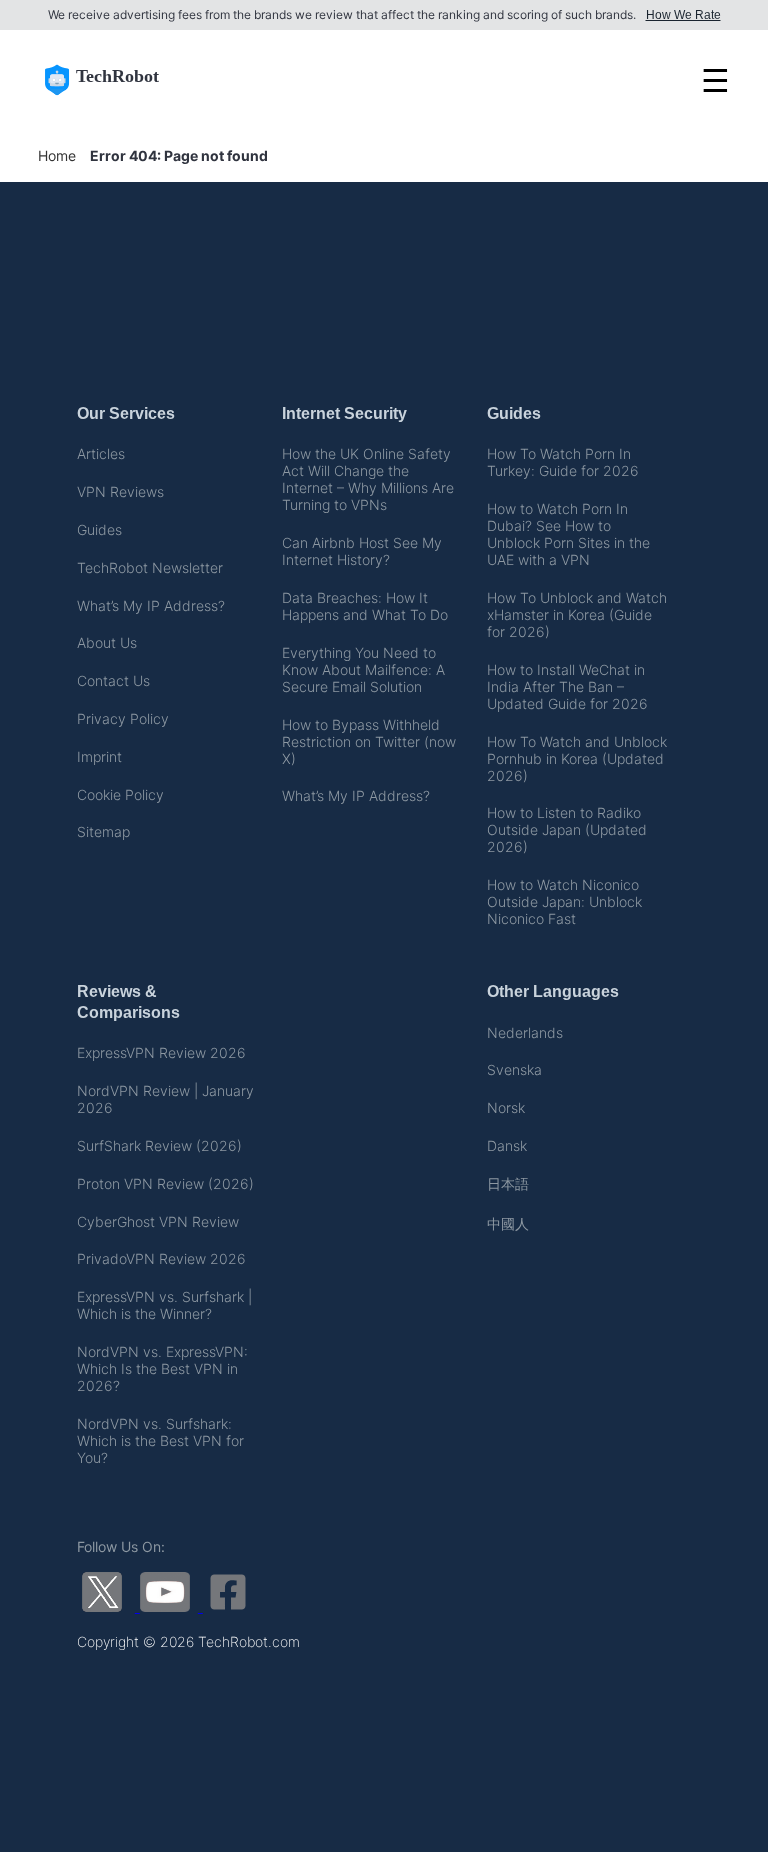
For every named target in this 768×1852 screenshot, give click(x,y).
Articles (101, 453)
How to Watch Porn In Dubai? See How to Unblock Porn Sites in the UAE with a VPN (568, 534)
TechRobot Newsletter (150, 567)
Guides (99, 529)
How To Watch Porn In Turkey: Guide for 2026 (563, 462)
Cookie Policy (120, 794)
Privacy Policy (123, 718)
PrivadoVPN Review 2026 (161, 1258)
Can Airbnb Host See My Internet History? (362, 551)
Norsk (506, 1107)
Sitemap (103, 831)
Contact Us (113, 680)
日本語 (508, 1183)
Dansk (507, 1145)
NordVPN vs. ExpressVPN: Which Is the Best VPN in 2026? (162, 1368)
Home (57, 155)
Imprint (99, 756)
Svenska (514, 1069)
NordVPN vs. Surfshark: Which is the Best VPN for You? (160, 1440)
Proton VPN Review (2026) (165, 1183)
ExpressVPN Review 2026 (161, 1052)
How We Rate (683, 15)
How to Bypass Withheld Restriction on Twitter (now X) (369, 741)
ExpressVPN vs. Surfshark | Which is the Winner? (164, 1305)
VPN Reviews (120, 491)
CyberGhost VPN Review (158, 1221)
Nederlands (525, 1032)
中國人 (508, 1223)
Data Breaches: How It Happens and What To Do (365, 606)
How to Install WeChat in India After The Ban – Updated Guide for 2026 (567, 686)
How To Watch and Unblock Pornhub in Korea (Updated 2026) (577, 758)
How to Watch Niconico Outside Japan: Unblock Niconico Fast (564, 901)
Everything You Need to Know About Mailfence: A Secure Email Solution (363, 669)
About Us (107, 642)
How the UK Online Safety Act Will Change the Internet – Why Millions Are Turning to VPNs (368, 479)
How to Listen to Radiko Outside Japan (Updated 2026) (567, 829)
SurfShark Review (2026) (159, 1145)
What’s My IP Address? (151, 605)
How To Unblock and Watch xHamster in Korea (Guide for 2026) (577, 614)
